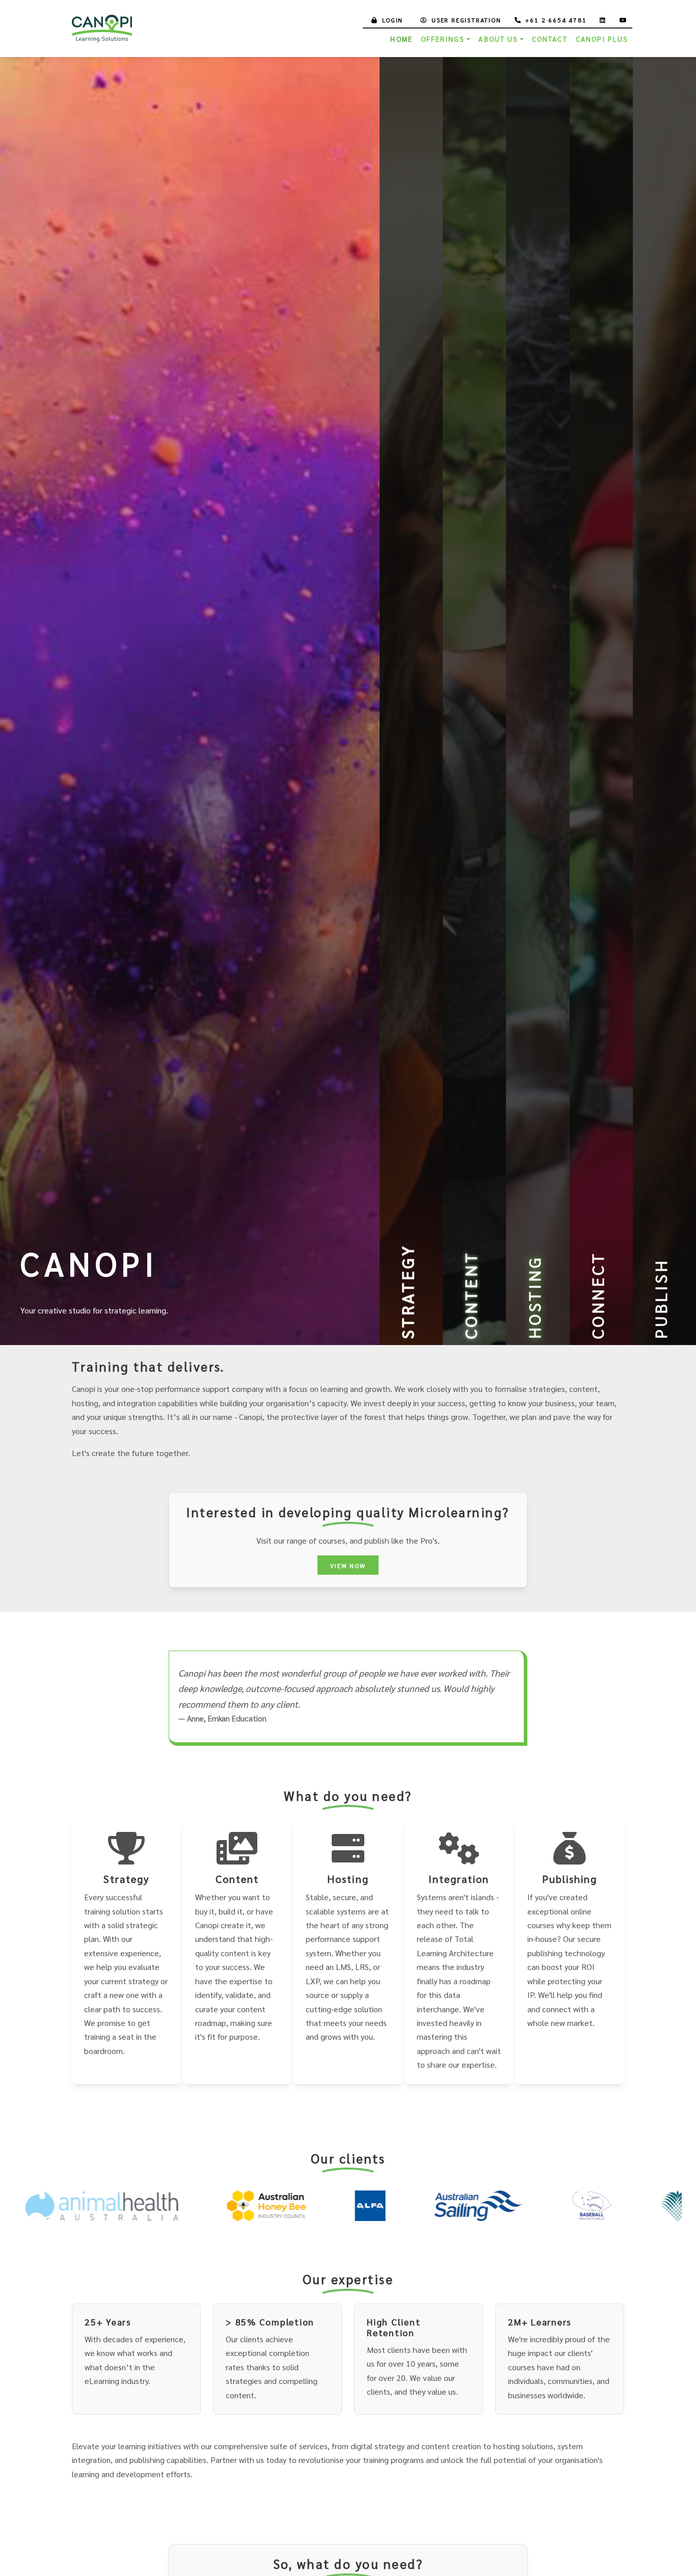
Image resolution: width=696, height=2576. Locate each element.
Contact (550, 39)
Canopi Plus (602, 39)
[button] (190, 701)
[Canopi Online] (103, 29)
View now (348, 1566)
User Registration (466, 20)
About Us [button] (498, 39)
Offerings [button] (443, 39)
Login (393, 20)
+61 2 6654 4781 (556, 20)
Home (401, 39)
